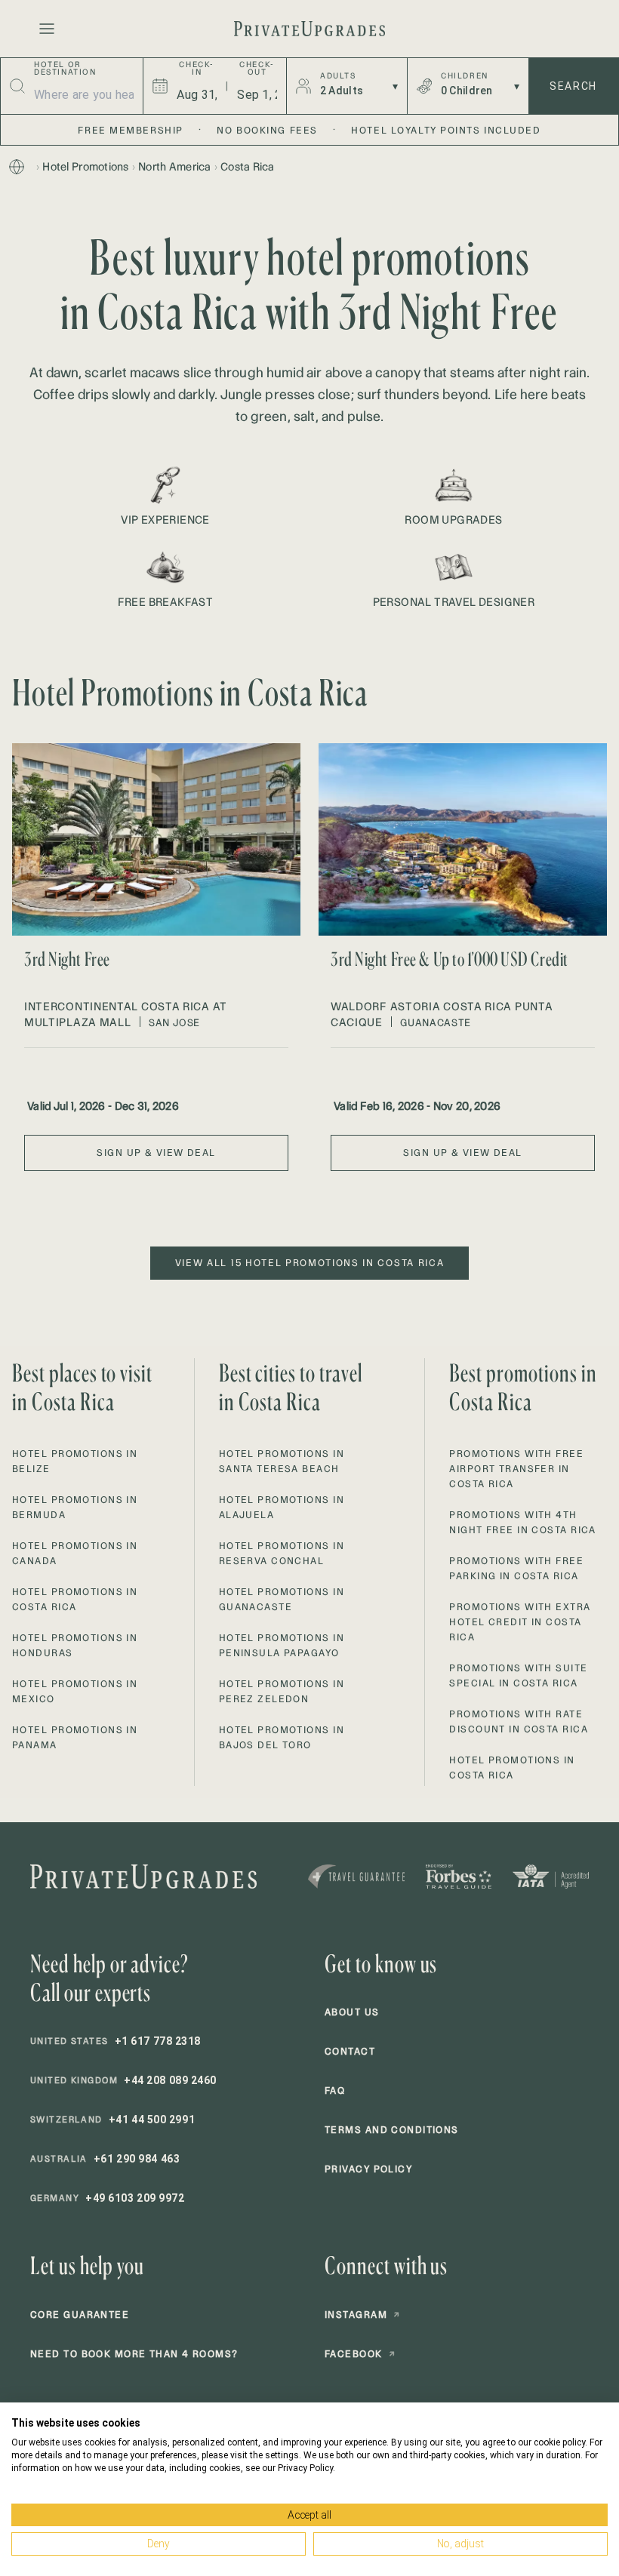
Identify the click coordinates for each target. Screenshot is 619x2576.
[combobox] (84, 94)
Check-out (257, 69)
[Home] (17, 167)
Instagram (362, 2315)
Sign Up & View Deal (156, 1153)
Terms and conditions (392, 2130)
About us (352, 2012)
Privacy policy (368, 2169)
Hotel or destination (65, 69)
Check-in (197, 69)
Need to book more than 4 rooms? (134, 2354)
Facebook (360, 2354)
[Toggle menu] (47, 29)
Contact (350, 2051)
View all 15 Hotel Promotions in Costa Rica (310, 1263)
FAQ (335, 2090)
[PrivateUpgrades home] (309, 29)
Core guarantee (80, 2315)
